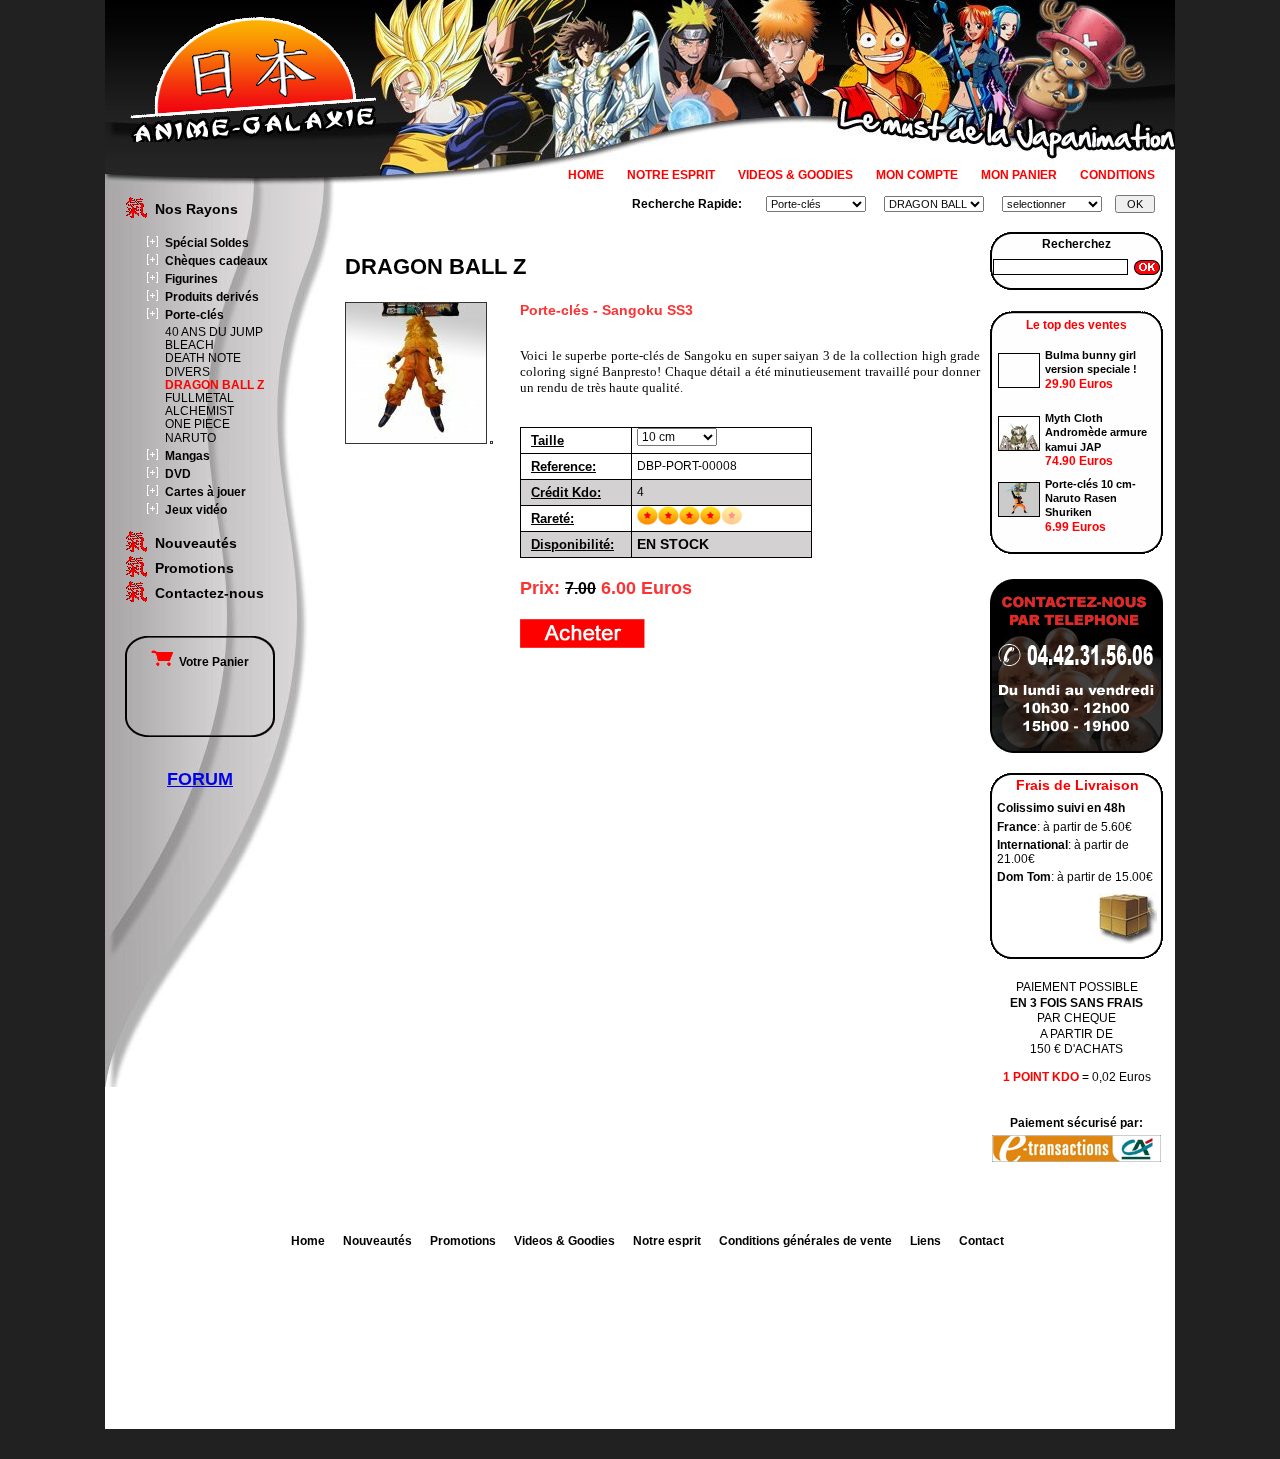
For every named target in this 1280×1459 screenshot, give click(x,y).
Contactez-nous (209, 593)
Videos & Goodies (564, 1241)
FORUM (200, 779)
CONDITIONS (1117, 175)
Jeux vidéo (196, 510)
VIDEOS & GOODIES (795, 175)
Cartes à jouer (205, 492)
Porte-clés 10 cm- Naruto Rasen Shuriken (1090, 498)
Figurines (191, 279)
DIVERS (187, 372)
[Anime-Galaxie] (253, 138)
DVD (178, 474)
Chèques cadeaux (216, 261)
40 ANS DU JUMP (214, 332)
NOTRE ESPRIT (671, 175)
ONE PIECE (197, 424)
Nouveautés (196, 543)
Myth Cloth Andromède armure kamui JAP (1096, 432)
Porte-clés (194, 315)
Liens (925, 1241)
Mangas (187, 456)
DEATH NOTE (203, 358)
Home (308, 1241)
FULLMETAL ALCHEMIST (199, 404)
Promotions (194, 568)
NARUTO (190, 438)
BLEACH (189, 345)
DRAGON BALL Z (214, 385)
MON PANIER (1019, 175)
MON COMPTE (917, 175)
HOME (586, 175)
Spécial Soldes (207, 243)
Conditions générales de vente (805, 1241)
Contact (981, 1241)
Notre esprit (667, 1241)
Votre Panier (211, 662)
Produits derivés (212, 297)
